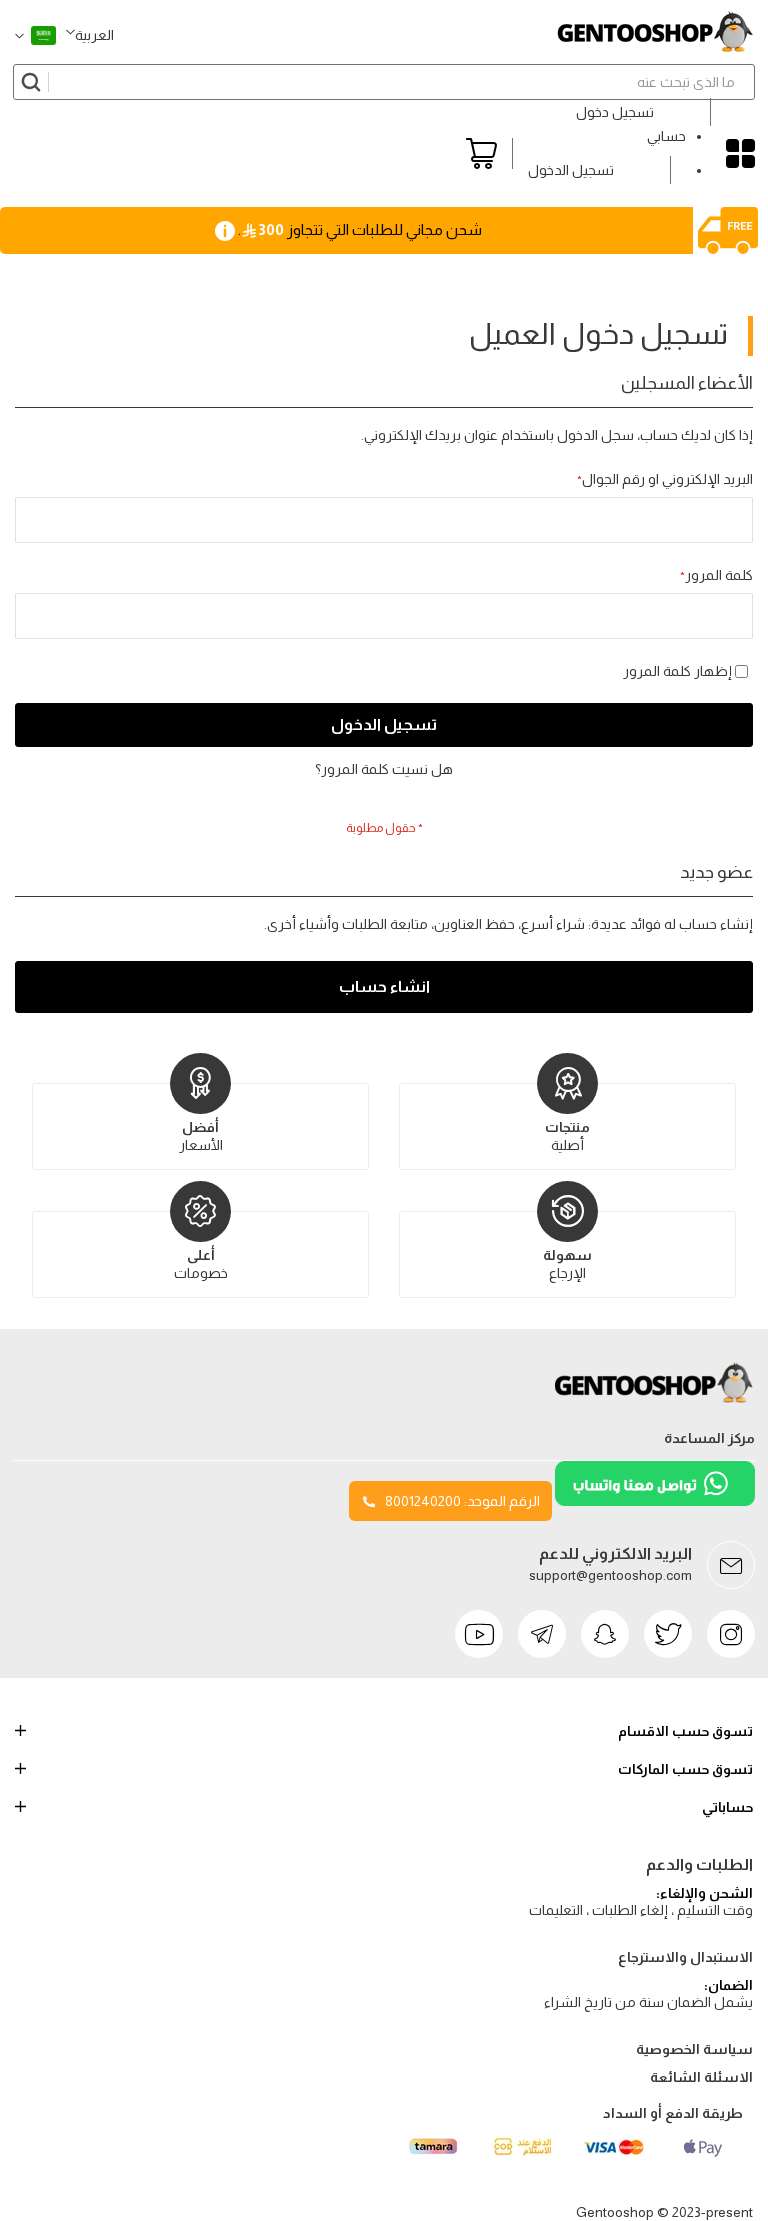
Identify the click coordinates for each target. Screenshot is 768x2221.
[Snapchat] (605, 1634)
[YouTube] (479, 1634)
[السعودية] (35, 35)
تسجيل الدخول (571, 170)
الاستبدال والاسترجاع (685, 1957)
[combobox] (384, 82)
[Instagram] (731, 1634)
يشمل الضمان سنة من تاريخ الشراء (648, 2002)
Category (740, 153)
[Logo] (655, 1403)
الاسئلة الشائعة (701, 2077)
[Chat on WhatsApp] (653, 1501)
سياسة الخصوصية (694, 2049)
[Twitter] (668, 1634)
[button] (90, 35)
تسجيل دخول (615, 112)
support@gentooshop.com (610, 1575)
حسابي (666, 136)
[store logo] (655, 32)
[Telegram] (542, 1634)
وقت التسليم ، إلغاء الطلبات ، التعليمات (641, 1910)
